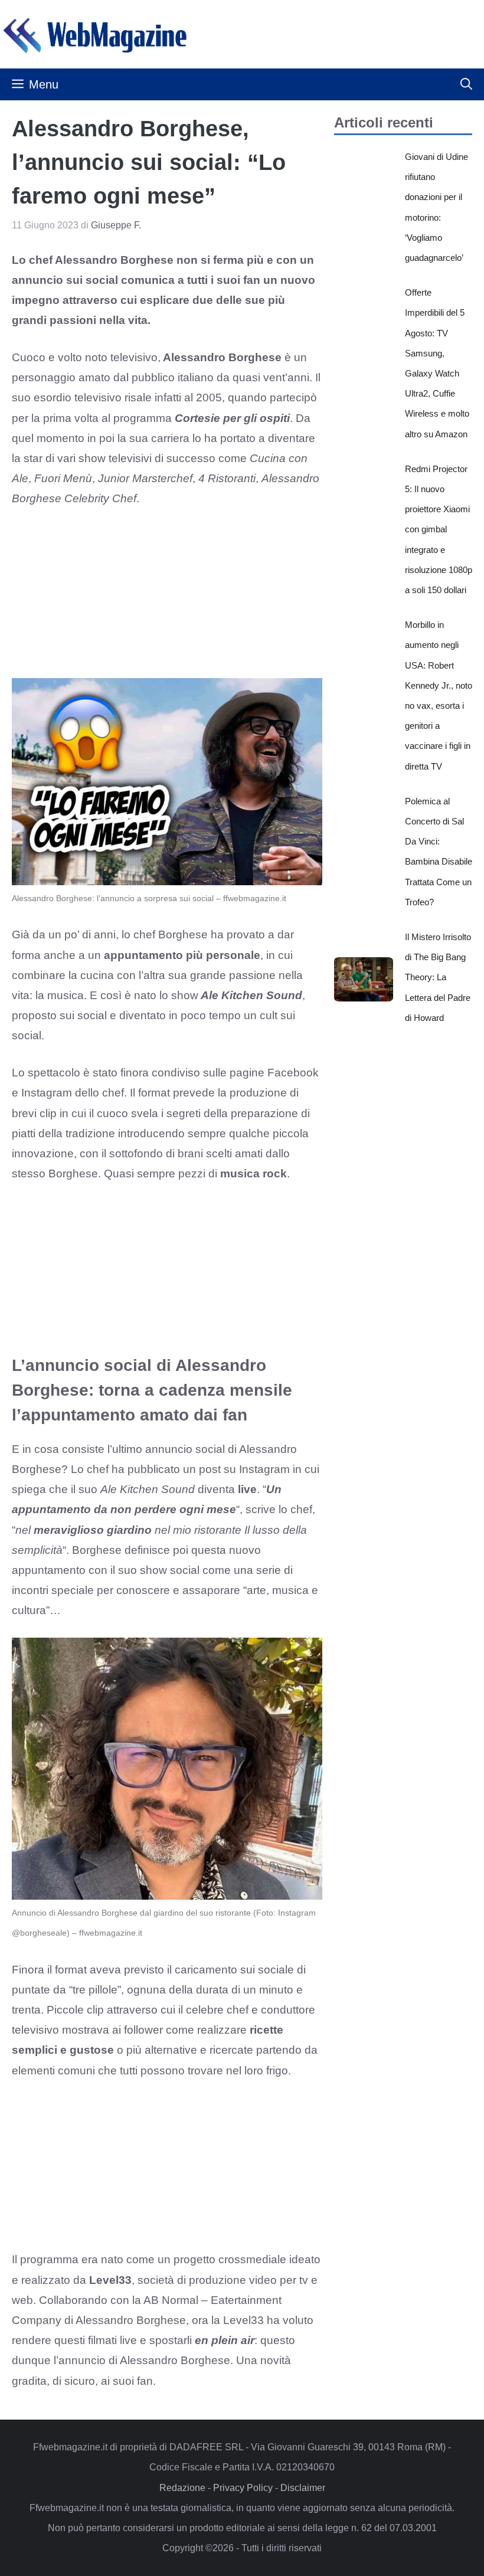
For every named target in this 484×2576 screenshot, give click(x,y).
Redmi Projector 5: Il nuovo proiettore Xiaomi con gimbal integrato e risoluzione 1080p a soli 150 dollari (439, 529)
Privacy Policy (243, 2488)
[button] (466, 84)
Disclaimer (303, 2488)
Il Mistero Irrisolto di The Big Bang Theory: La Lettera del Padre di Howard (438, 977)
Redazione (182, 2488)
